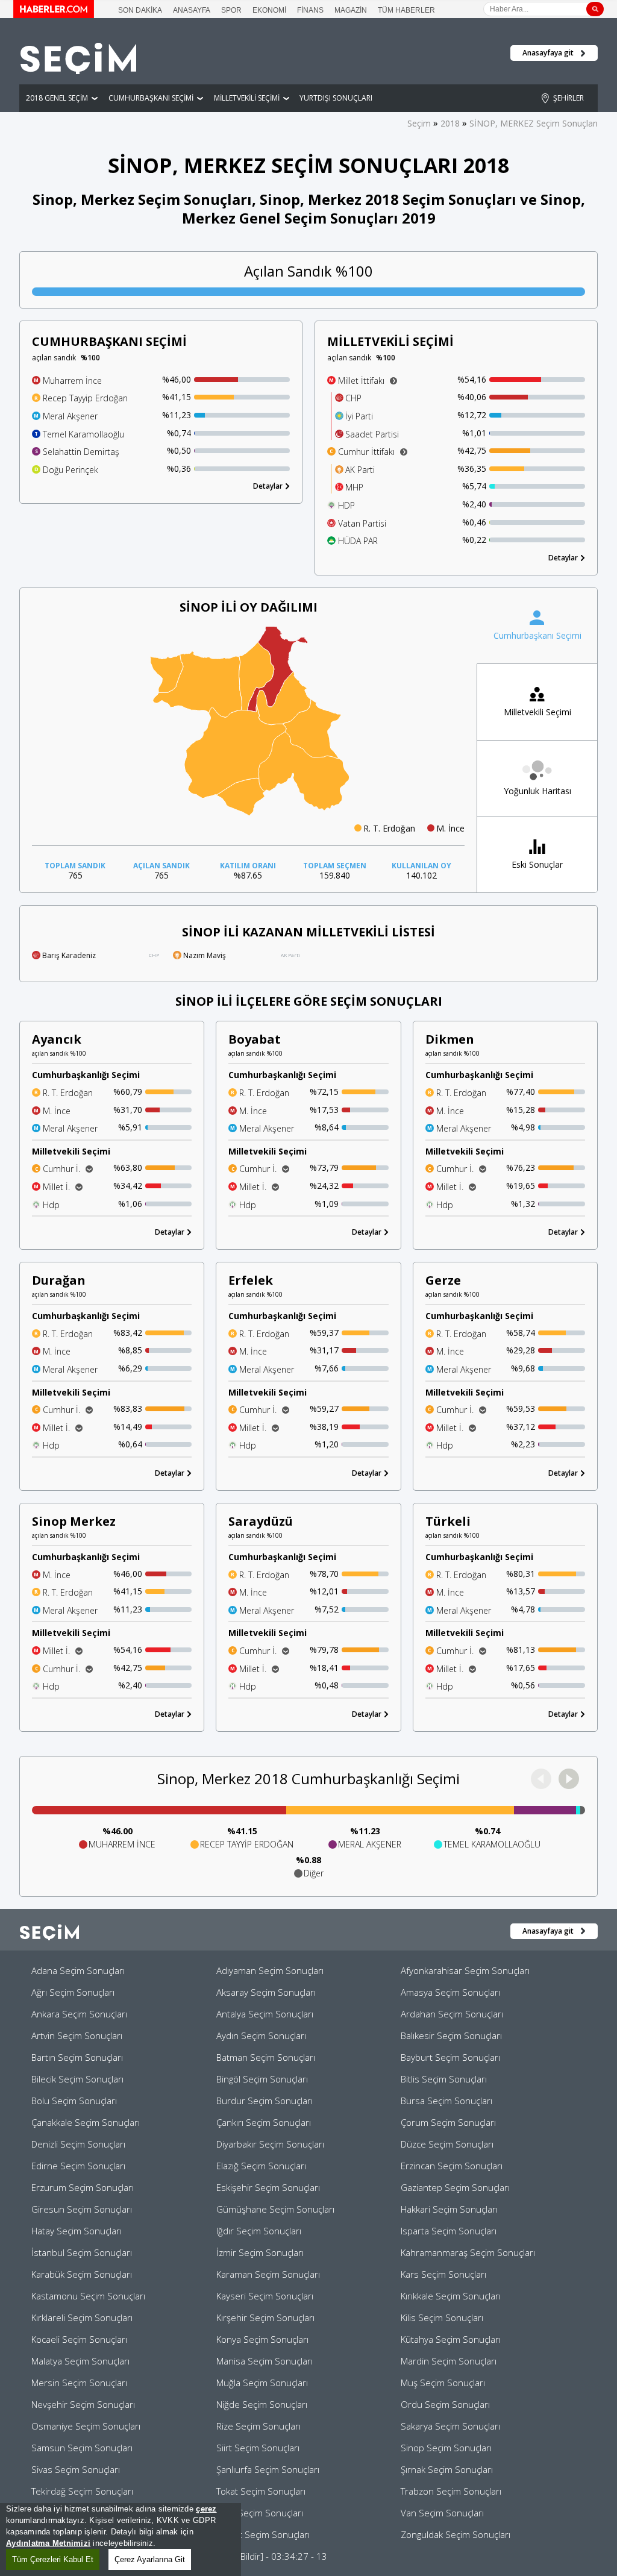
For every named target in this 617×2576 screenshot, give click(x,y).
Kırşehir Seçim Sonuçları (265, 2317)
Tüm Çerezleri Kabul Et (53, 2559)
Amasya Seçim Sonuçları (450, 1992)
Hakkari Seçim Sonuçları (449, 2209)
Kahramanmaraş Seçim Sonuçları (468, 2252)
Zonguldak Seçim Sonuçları (456, 2534)
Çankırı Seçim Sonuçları (264, 2122)
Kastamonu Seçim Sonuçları (88, 2296)
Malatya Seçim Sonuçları (80, 2361)
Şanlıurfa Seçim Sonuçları (268, 2469)
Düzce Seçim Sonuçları (447, 2144)
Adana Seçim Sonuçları (78, 1970)
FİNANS (310, 10)
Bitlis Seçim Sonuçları (444, 2079)
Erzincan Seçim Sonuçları (452, 2166)
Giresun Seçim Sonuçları (82, 2209)
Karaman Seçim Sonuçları (268, 2274)
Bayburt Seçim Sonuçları (450, 2057)
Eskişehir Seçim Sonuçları (268, 2187)
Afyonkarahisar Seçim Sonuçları (465, 1970)
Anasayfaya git (548, 53)
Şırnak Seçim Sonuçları (447, 2469)
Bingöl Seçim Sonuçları (262, 2079)
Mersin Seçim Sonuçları (79, 2383)
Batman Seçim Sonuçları (266, 2057)
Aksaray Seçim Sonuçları (266, 1992)
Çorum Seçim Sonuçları (448, 2122)
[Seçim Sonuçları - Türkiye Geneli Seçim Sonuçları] (78, 71)
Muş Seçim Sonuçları (443, 2383)
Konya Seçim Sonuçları (262, 2339)
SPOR (231, 10)
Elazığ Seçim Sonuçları (261, 2166)
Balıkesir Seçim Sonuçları (451, 2035)
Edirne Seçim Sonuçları (78, 2166)
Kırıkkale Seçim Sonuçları (451, 2296)
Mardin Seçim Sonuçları (449, 2361)
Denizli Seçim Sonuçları (78, 2144)
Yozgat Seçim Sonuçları (263, 2534)
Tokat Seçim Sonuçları (261, 2491)
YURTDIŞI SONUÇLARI (336, 98)
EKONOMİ (269, 10)
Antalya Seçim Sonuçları (265, 2014)
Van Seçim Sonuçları (442, 2513)
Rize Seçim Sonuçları (258, 2426)
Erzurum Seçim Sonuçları (83, 2187)
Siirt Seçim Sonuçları (258, 2448)
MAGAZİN (351, 10)
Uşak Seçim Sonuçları (260, 2513)
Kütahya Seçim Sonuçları (451, 2339)
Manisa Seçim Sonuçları (265, 2361)
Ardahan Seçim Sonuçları (452, 2014)
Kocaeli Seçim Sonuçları (79, 2339)
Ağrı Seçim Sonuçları (73, 1992)
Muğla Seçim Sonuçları (262, 2383)
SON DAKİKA (140, 10)
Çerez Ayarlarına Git (150, 2559)
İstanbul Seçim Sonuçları (82, 2252)
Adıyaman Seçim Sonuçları (270, 1970)
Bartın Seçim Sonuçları (77, 2057)
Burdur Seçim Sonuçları (265, 2101)
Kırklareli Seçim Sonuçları (82, 2317)
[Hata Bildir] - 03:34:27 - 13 (272, 2556)
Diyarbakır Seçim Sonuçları (270, 2144)
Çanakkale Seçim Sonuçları (86, 2122)
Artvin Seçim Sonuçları (77, 2035)
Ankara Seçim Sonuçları (79, 2014)
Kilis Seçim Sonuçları (442, 2317)
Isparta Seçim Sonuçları (449, 2231)
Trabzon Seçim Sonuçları (451, 2491)
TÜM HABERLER (406, 10)
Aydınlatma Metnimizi (48, 2543)
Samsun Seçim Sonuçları (82, 2448)
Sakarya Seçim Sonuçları (450, 2426)
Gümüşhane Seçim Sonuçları (275, 2209)
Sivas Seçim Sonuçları (76, 2469)
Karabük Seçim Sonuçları (82, 2274)
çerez (206, 2509)
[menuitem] (304, 771)
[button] (569, 1779)
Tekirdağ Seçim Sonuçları (82, 2491)
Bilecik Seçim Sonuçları (77, 2079)
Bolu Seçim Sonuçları (74, 2101)
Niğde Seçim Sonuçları (262, 2404)
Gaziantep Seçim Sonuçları (455, 2187)
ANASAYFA (192, 10)
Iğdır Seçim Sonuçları (259, 2231)
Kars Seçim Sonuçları (443, 2274)
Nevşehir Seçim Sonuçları (83, 2404)
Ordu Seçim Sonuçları (445, 2404)
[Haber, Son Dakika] (54, 14)
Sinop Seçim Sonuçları (446, 2448)
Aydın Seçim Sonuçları (261, 2035)
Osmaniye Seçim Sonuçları (86, 2426)
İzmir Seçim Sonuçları (260, 2252)
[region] (121, 2540)
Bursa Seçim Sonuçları (446, 2101)
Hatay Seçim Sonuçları (77, 2231)
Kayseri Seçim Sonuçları (265, 2296)
